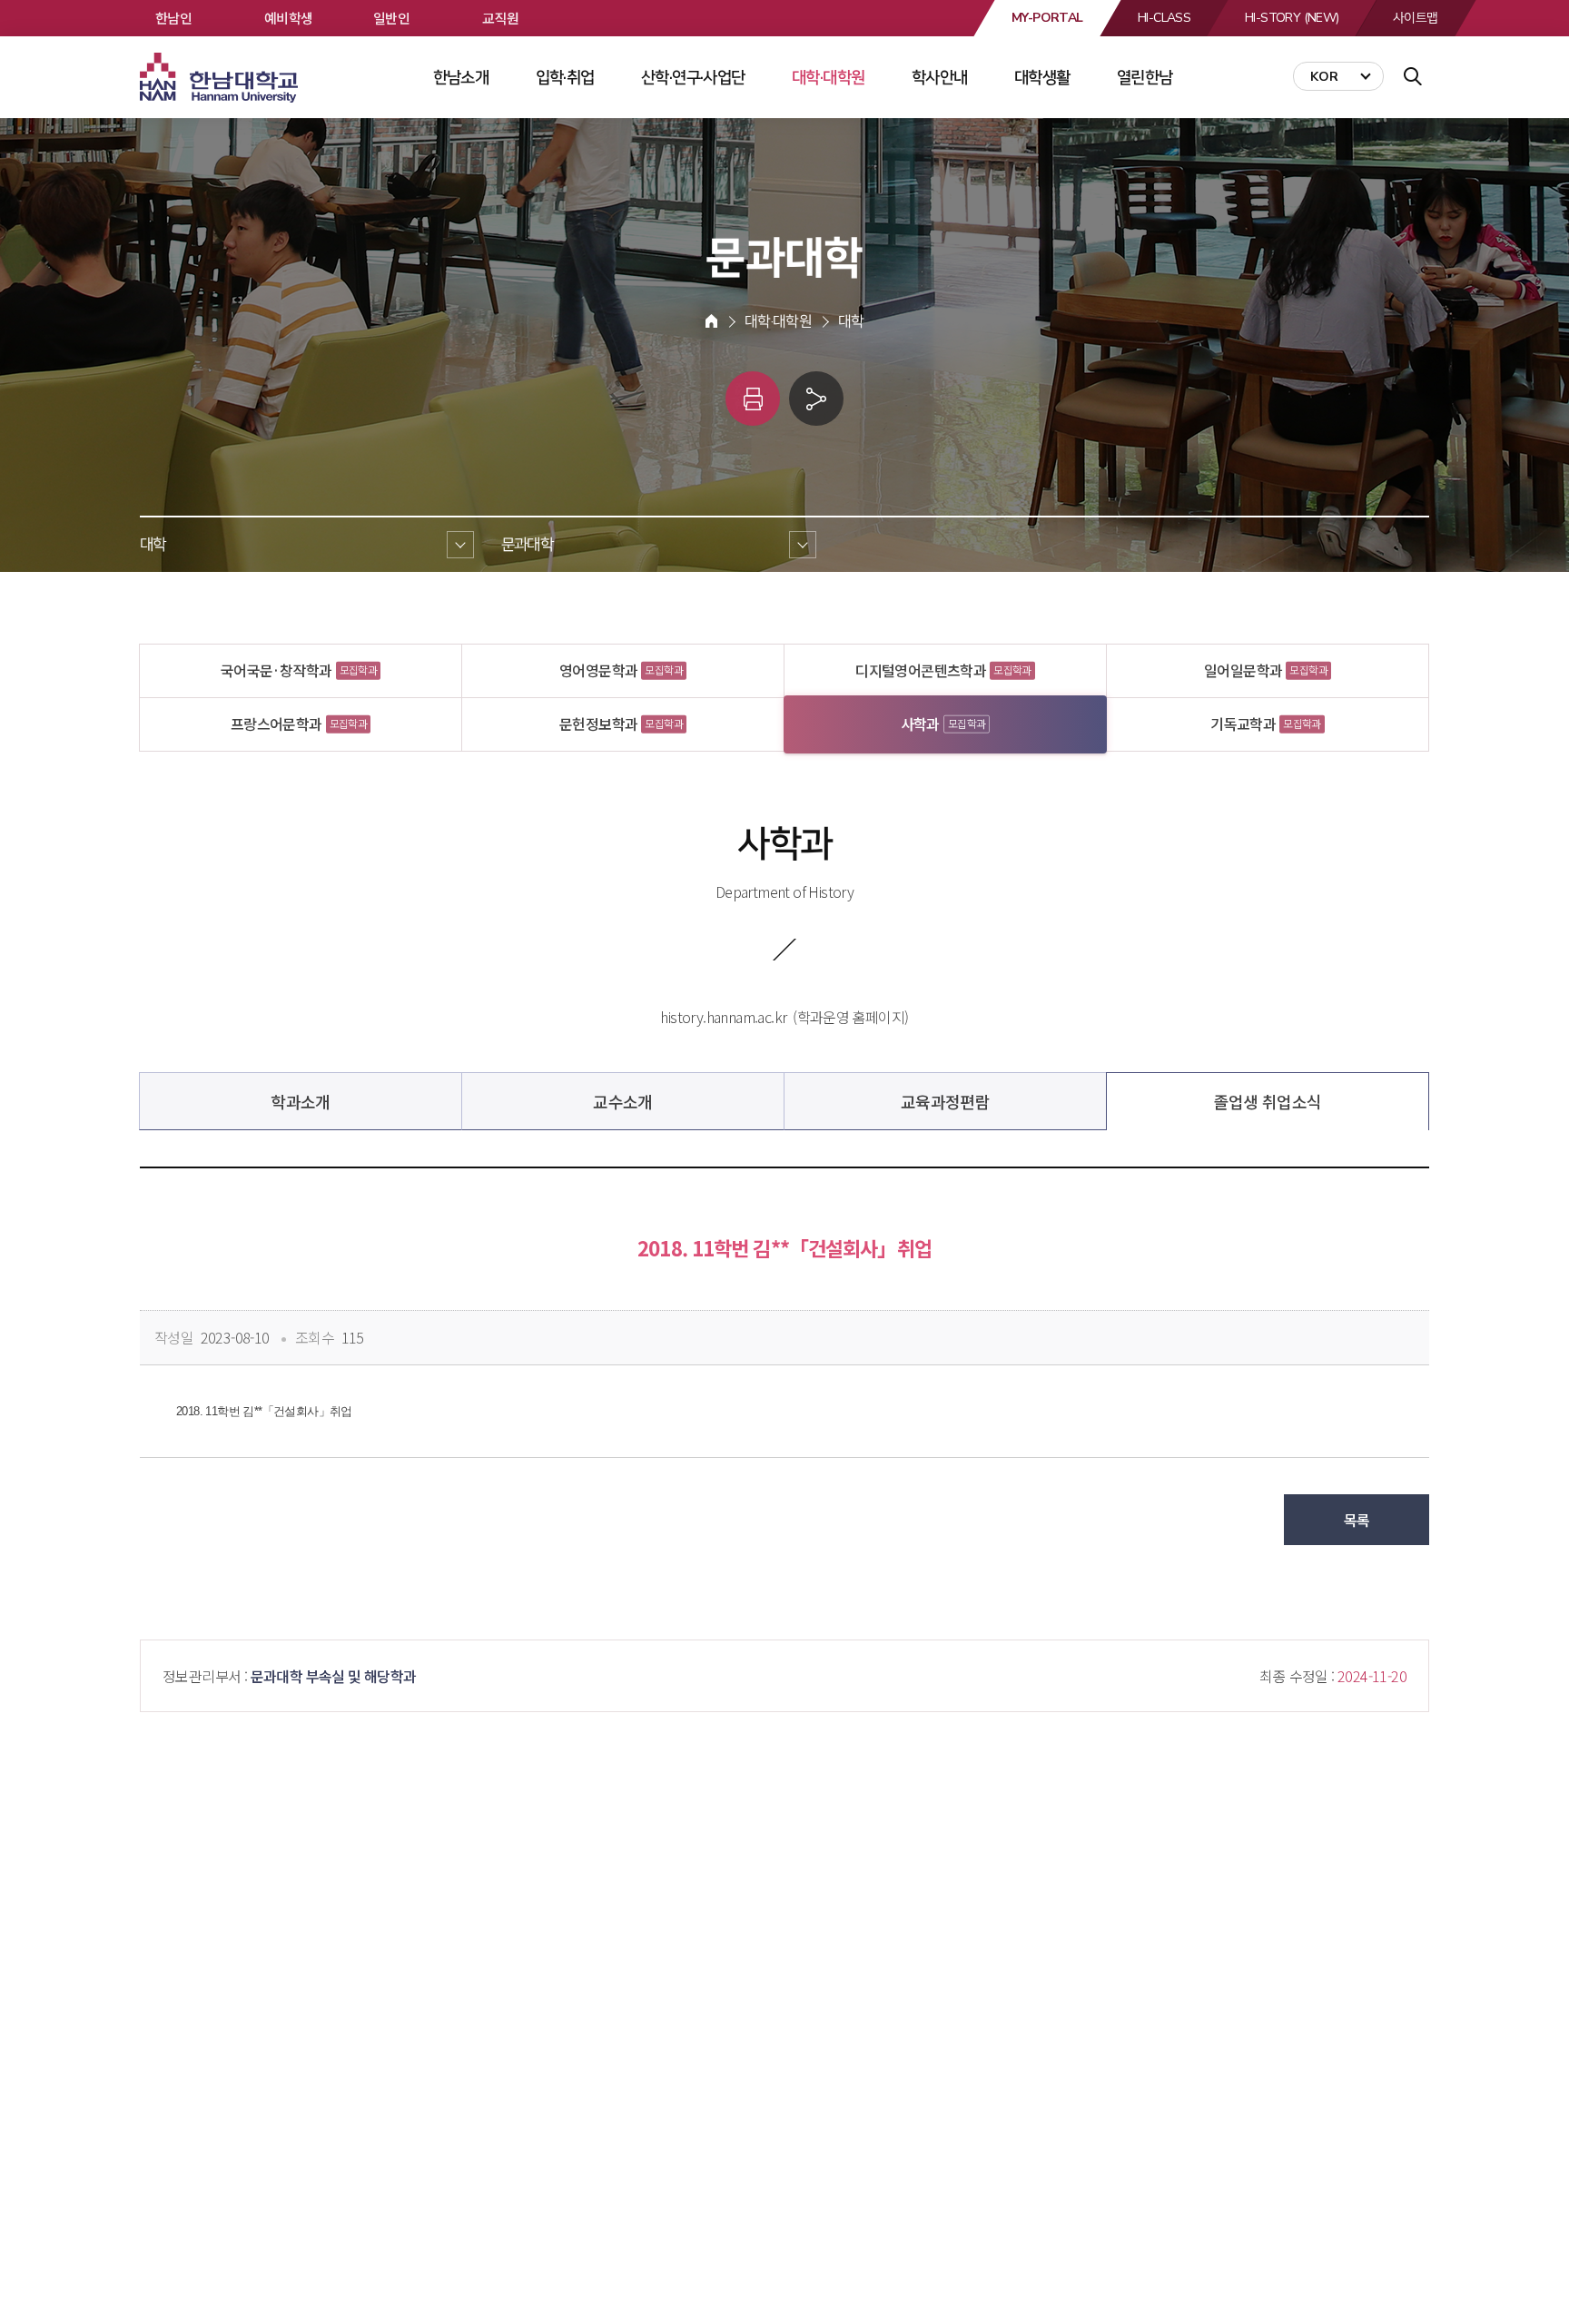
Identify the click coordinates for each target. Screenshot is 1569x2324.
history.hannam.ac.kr (723, 1017)
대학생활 (1042, 77)
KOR (1324, 77)
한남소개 (461, 77)
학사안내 (940, 77)
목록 (1357, 1520)
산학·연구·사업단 (693, 77)
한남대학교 (221, 78)
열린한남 (1145, 77)
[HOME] (711, 321)
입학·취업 (565, 77)
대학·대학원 (828, 77)
